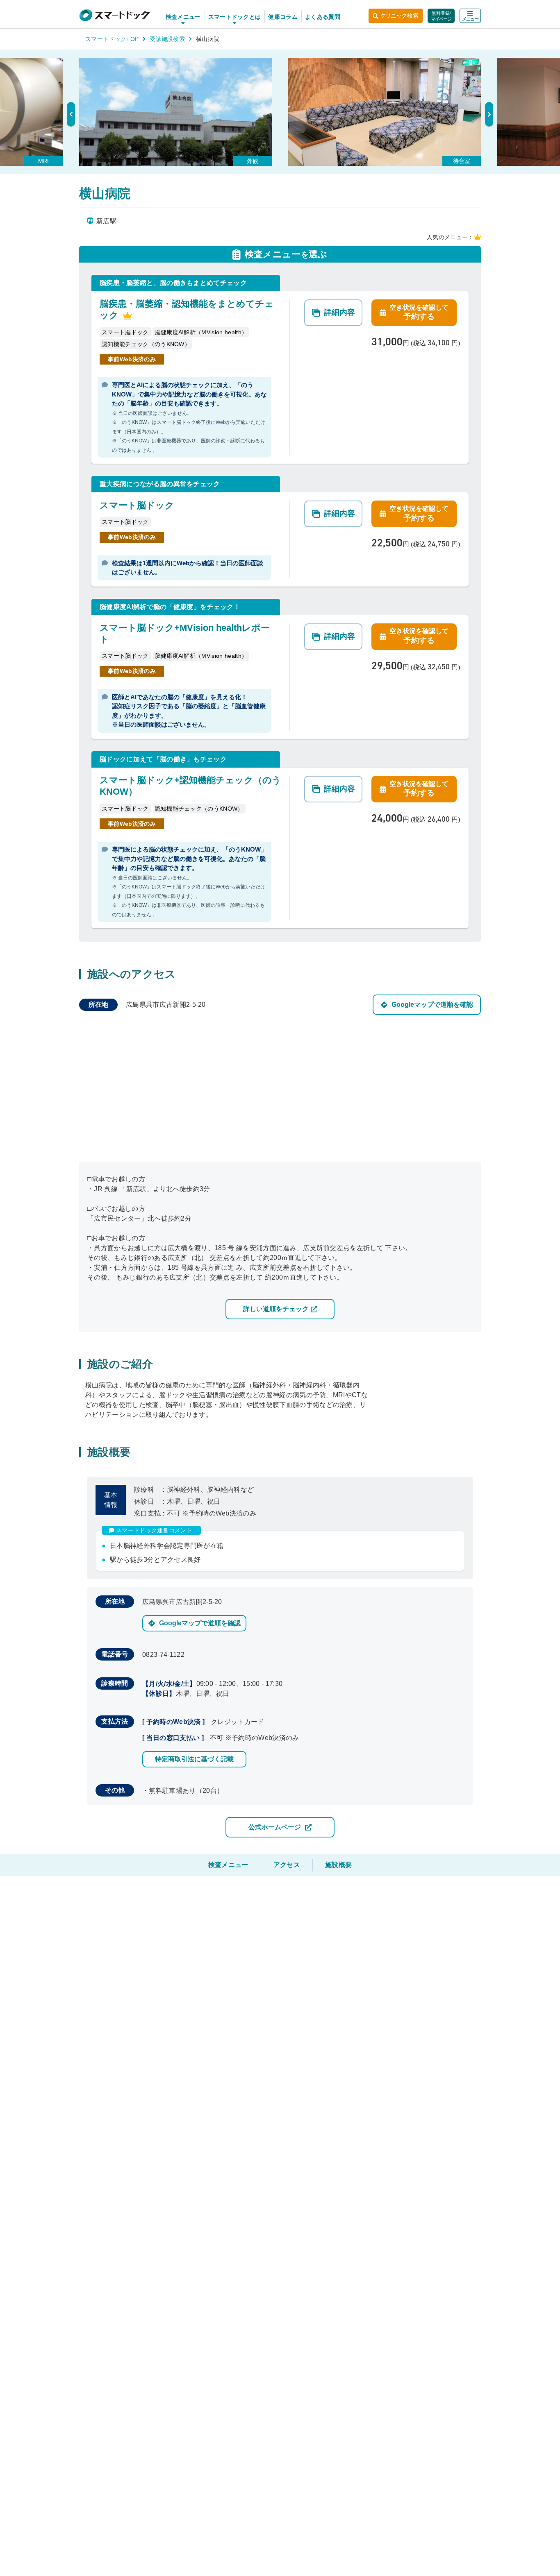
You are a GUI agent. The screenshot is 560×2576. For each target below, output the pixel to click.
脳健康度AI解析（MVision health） (201, 332)
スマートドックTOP (112, 39)
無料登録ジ (441, 16)
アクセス (287, 1865)
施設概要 (338, 1865)
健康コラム (283, 17)
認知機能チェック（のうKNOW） (146, 344)
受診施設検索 (167, 39)
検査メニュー (228, 1865)
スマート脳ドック (125, 332)
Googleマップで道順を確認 (432, 1005)
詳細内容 (339, 312)
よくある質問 (323, 17)
